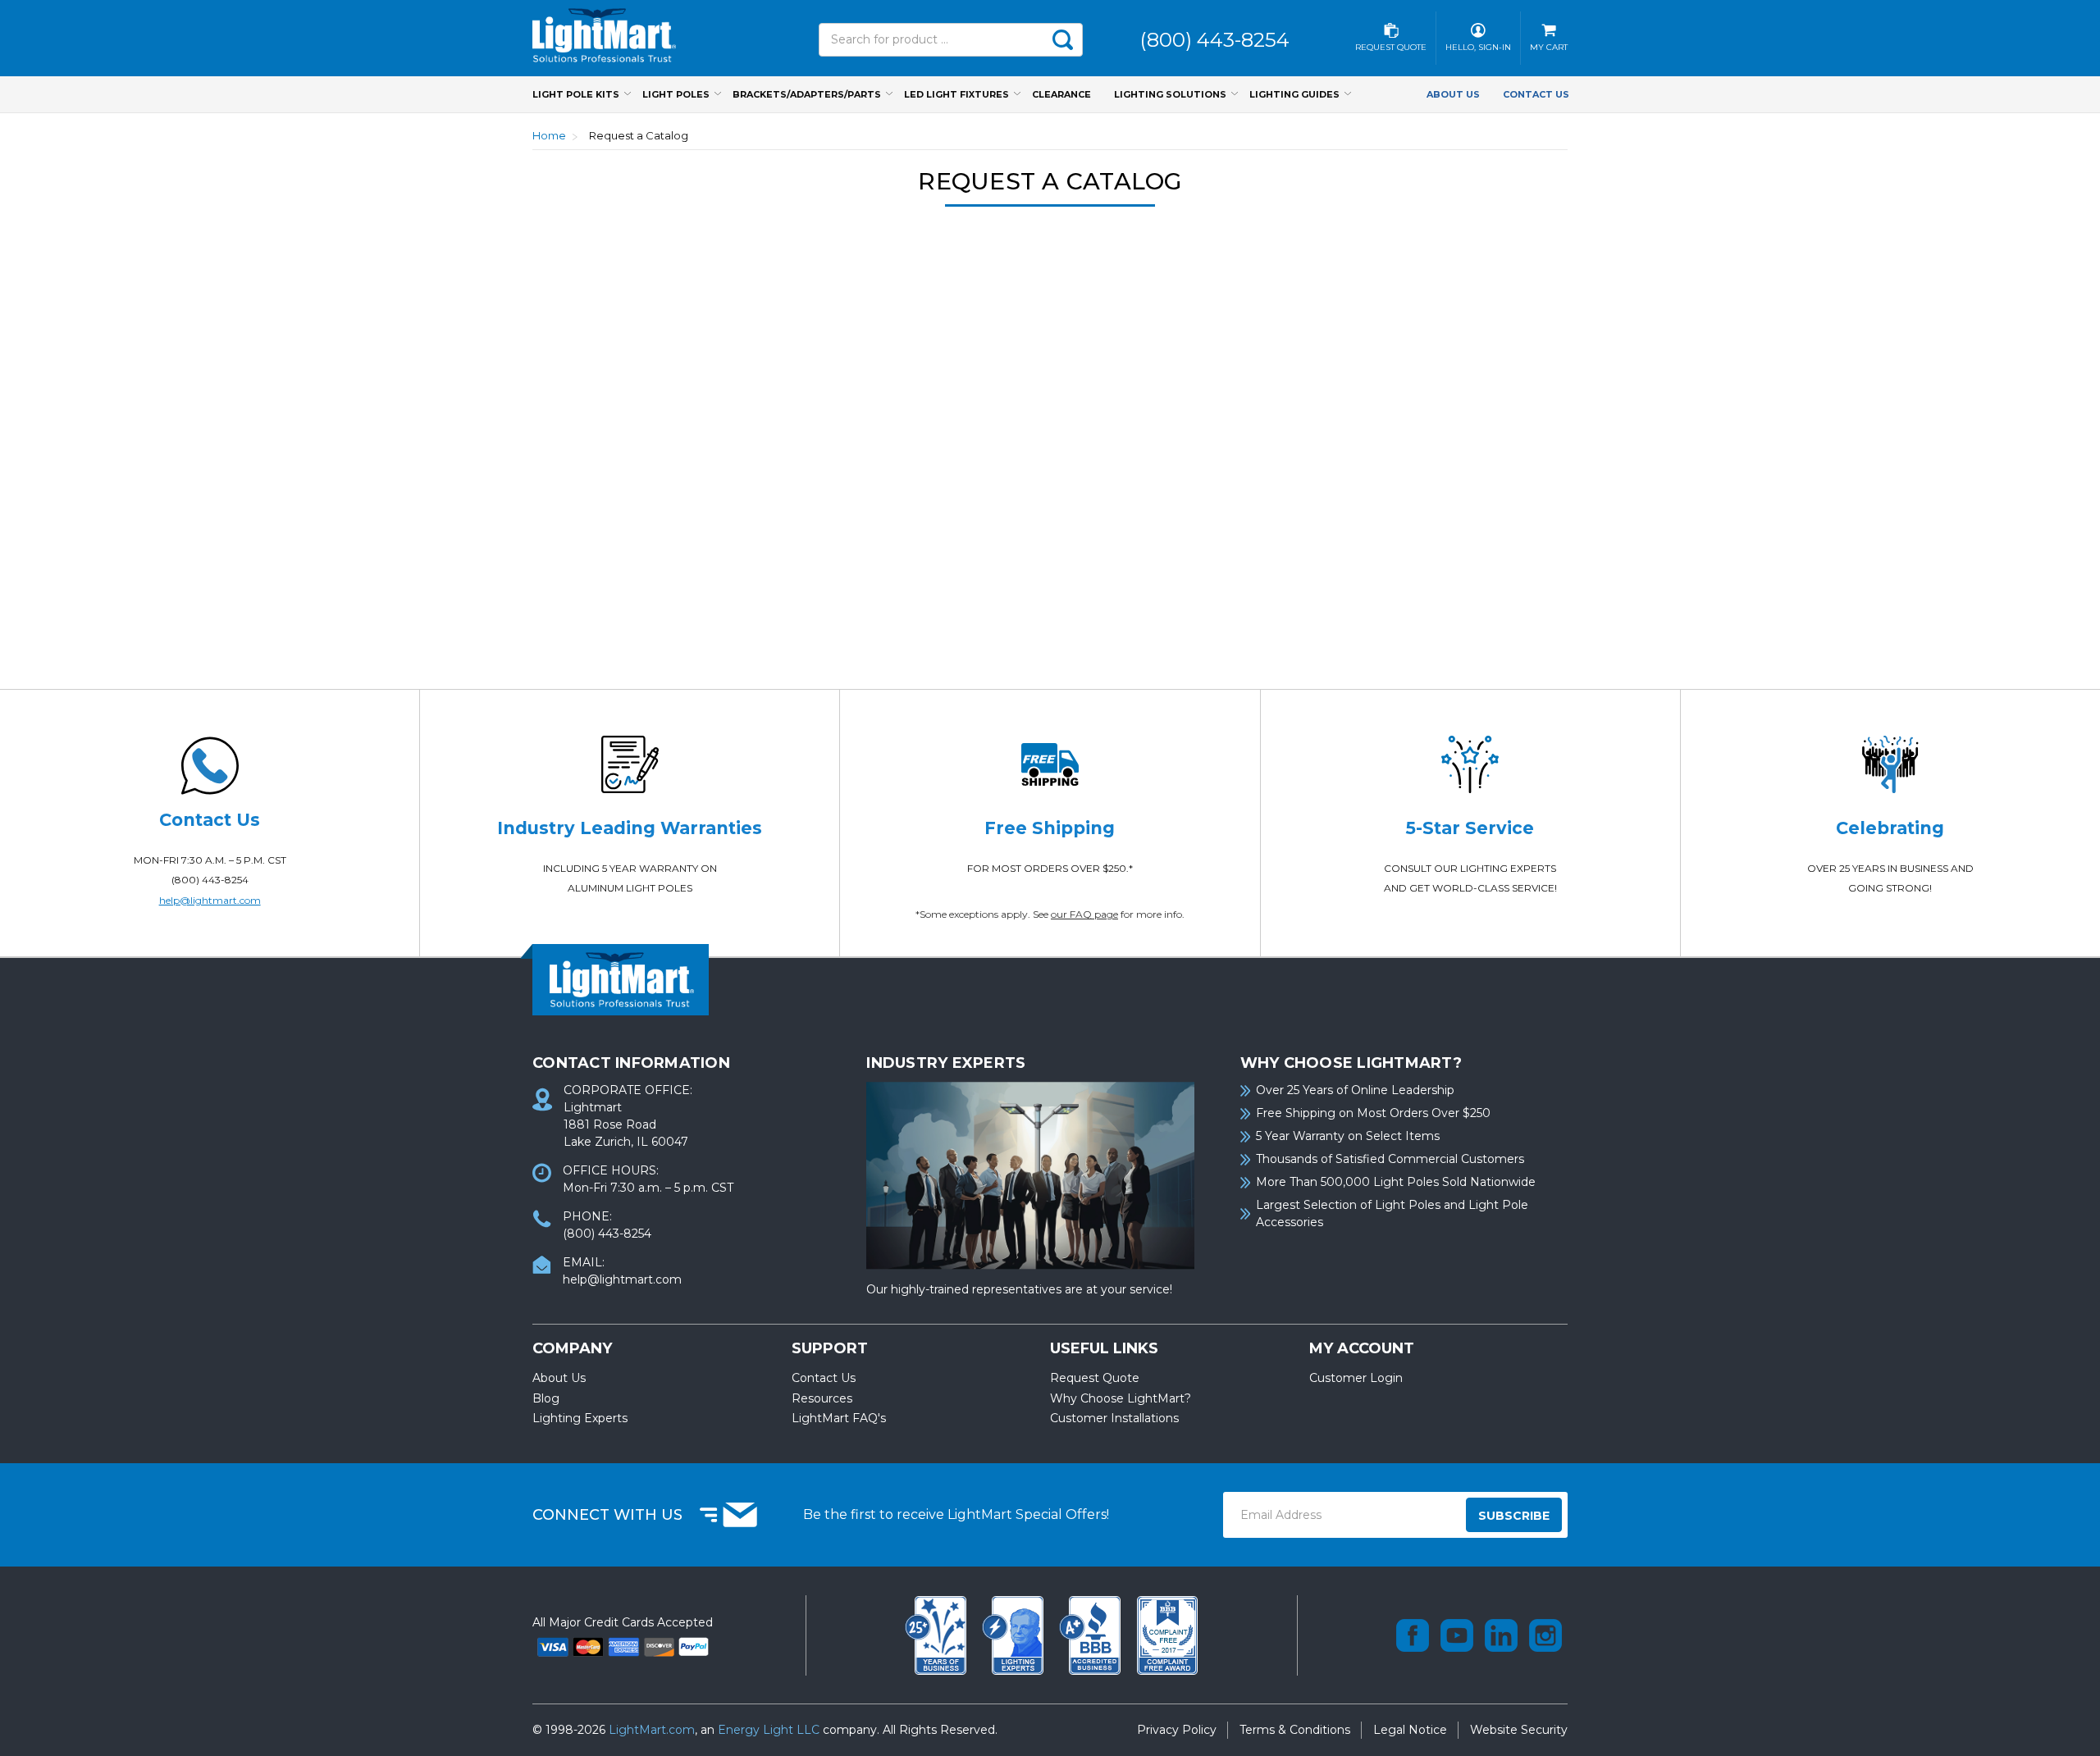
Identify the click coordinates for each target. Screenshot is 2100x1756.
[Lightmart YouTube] (1457, 1635)
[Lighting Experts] (1015, 1634)
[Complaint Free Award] (1167, 1634)
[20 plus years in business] (938, 1634)
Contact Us (1536, 94)
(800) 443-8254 (210, 880)
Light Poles (676, 94)
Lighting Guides (1294, 94)
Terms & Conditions (1295, 1730)
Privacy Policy (1177, 1730)
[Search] (1062, 40)
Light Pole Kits (576, 94)
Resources (822, 1398)
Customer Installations (1114, 1418)
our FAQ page (1084, 914)
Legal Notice (1410, 1730)
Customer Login (1356, 1378)
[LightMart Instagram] (1545, 1635)
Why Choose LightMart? (1121, 1398)
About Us (1453, 94)
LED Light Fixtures (956, 94)
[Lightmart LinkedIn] (1501, 1635)
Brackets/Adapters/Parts (807, 94)
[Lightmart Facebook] (1413, 1635)
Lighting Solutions (1170, 94)
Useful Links (1104, 1348)
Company (572, 1348)
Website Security (1519, 1730)
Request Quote (1095, 1378)
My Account (1362, 1348)
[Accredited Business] (1092, 1634)
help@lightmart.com (210, 900)
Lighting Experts (580, 1418)
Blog (546, 1398)
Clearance (1061, 94)
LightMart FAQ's (839, 1418)
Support (830, 1348)
